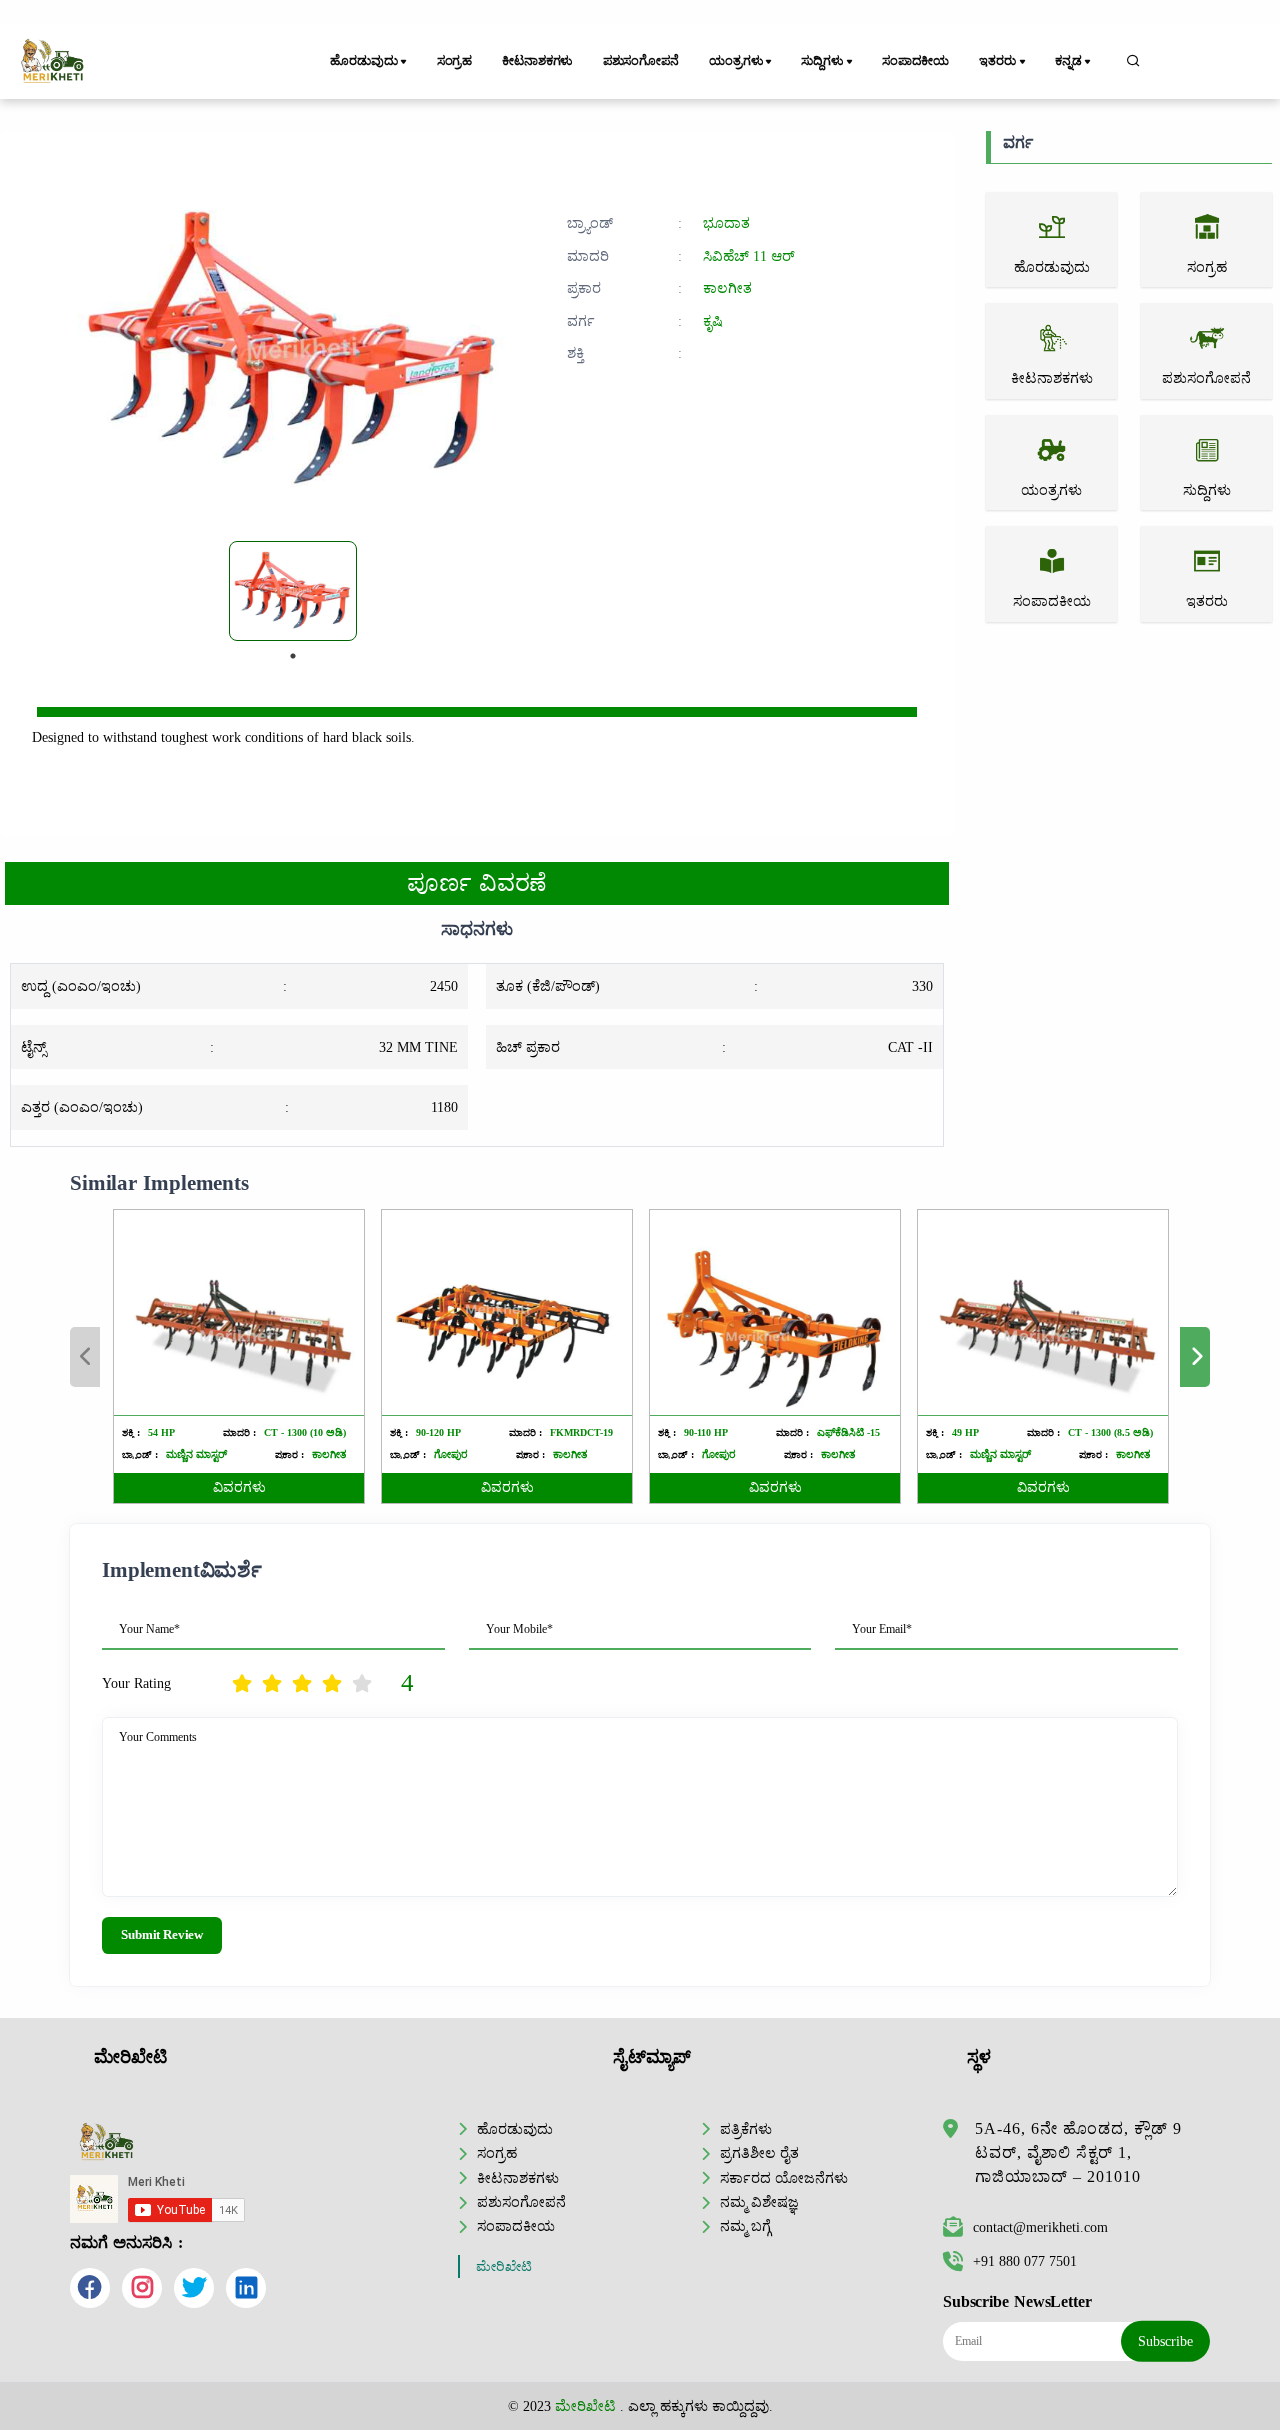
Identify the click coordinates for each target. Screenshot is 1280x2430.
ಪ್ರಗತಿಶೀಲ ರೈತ (759, 2153)
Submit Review (162, 1935)
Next (1195, 1357)
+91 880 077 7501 (1025, 2261)
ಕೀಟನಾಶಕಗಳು (537, 61)
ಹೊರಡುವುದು (515, 2129)
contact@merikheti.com (1040, 2227)
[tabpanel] (293, 591)
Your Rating (136, 1683)
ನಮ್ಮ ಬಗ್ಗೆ (745, 2226)
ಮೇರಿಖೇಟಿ (504, 2266)
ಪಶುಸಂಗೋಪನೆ (641, 61)
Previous (85, 1357)
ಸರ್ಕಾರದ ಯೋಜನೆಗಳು (784, 2178)
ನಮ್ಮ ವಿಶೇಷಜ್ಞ (759, 2202)
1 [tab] (293, 656)
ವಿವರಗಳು (239, 1487)
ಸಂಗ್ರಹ (455, 61)
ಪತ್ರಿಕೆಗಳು (746, 2129)
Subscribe (1165, 2341)
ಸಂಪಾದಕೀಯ (915, 61)
